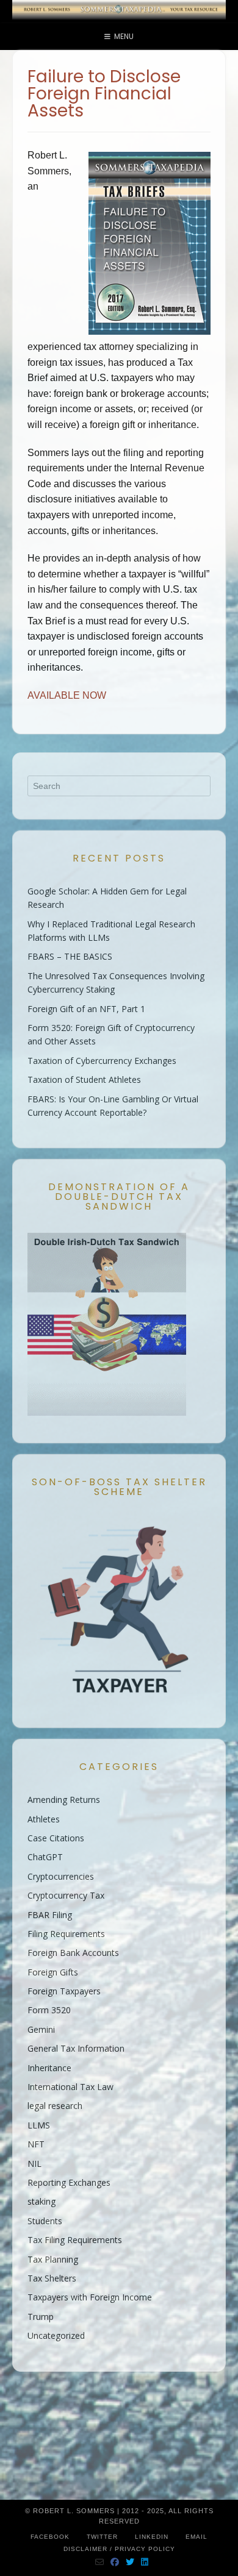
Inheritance (49, 2068)
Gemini (41, 2029)
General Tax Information (76, 2048)
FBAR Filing (50, 1915)
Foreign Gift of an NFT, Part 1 (86, 1009)
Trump (41, 2317)
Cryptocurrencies (61, 1876)
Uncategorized (56, 2335)
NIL (34, 2164)
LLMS (39, 2125)
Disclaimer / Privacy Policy (119, 2549)
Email (197, 2537)
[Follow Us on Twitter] (130, 2562)
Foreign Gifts (53, 1972)
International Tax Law (70, 2087)
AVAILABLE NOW (67, 695)
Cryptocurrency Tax (66, 1895)
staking (41, 2201)
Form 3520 (49, 2010)
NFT (36, 2144)
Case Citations (56, 1838)
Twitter (102, 2537)
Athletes (44, 1819)
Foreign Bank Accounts (73, 1953)
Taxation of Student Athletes (84, 1079)
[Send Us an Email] (100, 2562)
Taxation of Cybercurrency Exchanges (102, 1061)
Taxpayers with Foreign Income (90, 2297)
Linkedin (152, 2537)
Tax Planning (53, 2259)
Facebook (50, 2537)
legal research (55, 2106)
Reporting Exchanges (69, 2182)
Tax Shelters (52, 2278)
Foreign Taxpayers (64, 1991)
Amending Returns (64, 1800)
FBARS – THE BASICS (70, 956)
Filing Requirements (66, 1934)
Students (45, 2221)
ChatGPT (45, 1857)
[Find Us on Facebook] (115, 2562)
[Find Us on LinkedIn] (145, 2562)
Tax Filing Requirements (75, 2240)
